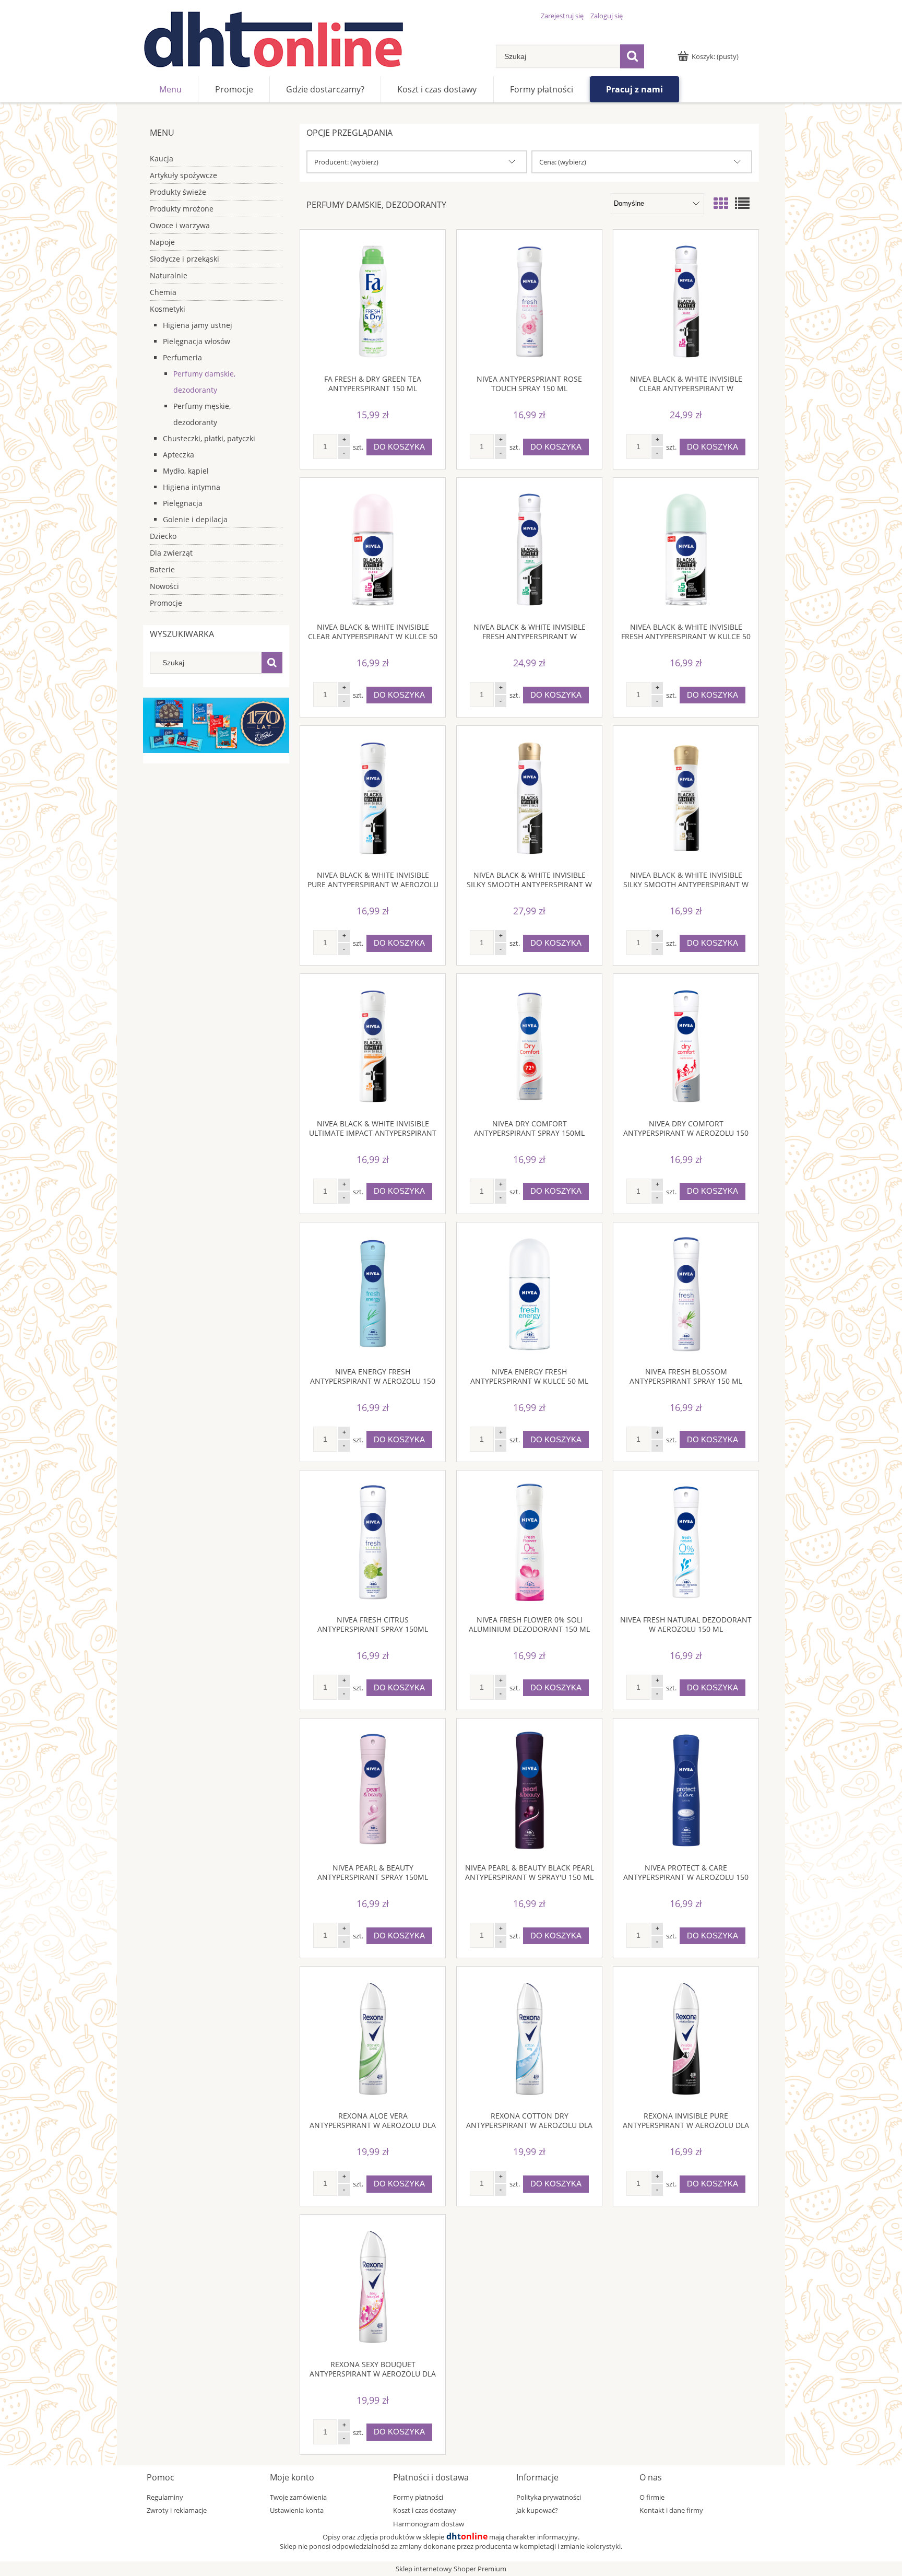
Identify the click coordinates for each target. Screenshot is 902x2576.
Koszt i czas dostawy (425, 2510)
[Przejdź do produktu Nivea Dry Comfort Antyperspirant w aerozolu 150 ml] (686, 1046)
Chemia (163, 292)
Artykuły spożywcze (183, 175)
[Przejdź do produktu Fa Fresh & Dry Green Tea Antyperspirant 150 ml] (373, 302)
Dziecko (163, 536)
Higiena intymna (192, 487)
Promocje (166, 603)
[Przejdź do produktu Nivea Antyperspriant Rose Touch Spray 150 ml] (529, 302)
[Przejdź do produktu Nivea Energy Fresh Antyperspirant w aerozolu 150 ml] (373, 1295)
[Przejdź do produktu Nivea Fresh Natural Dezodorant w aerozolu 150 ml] (686, 1543)
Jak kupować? (537, 2510)
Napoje (162, 242)
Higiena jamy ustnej (198, 325)
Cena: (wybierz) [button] (563, 162)
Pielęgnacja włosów (197, 341)
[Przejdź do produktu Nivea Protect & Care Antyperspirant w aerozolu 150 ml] (686, 1791)
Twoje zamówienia (298, 2497)
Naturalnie (169, 275)
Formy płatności (418, 2497)
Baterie (162, 569)
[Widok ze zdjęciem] (721, 203)
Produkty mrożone (182, 209)
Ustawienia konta (297, 2510)
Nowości (164, 586)
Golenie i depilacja (195, 519)
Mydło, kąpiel (186, 471)
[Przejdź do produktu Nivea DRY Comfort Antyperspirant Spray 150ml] (529, 1046)
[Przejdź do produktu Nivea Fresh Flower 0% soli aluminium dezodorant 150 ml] (529, 1543)
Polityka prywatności (549, 2497)
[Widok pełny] (742, 203)
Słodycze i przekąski (185, 259)
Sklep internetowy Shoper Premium (451, 2569)
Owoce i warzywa (180, 225)
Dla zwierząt (171, 553)
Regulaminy (165, 2497)
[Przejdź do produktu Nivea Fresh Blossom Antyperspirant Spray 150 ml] (686, 1295)
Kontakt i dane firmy (671, 2510)
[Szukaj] (632, 56)
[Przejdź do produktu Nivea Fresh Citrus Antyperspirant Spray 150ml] (373, 1543)
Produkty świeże (178, 192)
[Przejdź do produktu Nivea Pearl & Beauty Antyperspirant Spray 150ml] (373, 1791)
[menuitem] (170, 89)
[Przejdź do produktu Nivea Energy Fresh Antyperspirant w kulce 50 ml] (529, 1295)
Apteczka (179, 455)
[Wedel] (216, 725)
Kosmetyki (168, 309)
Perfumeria (182, 357)
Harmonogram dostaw (429, 2524)
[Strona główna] (274, 39)
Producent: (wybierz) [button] (346, 162)
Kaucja (162, 158)
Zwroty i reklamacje (177, 2510)
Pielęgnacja (183, 503)
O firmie (652, 2497)
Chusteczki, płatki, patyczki (209, 438)
